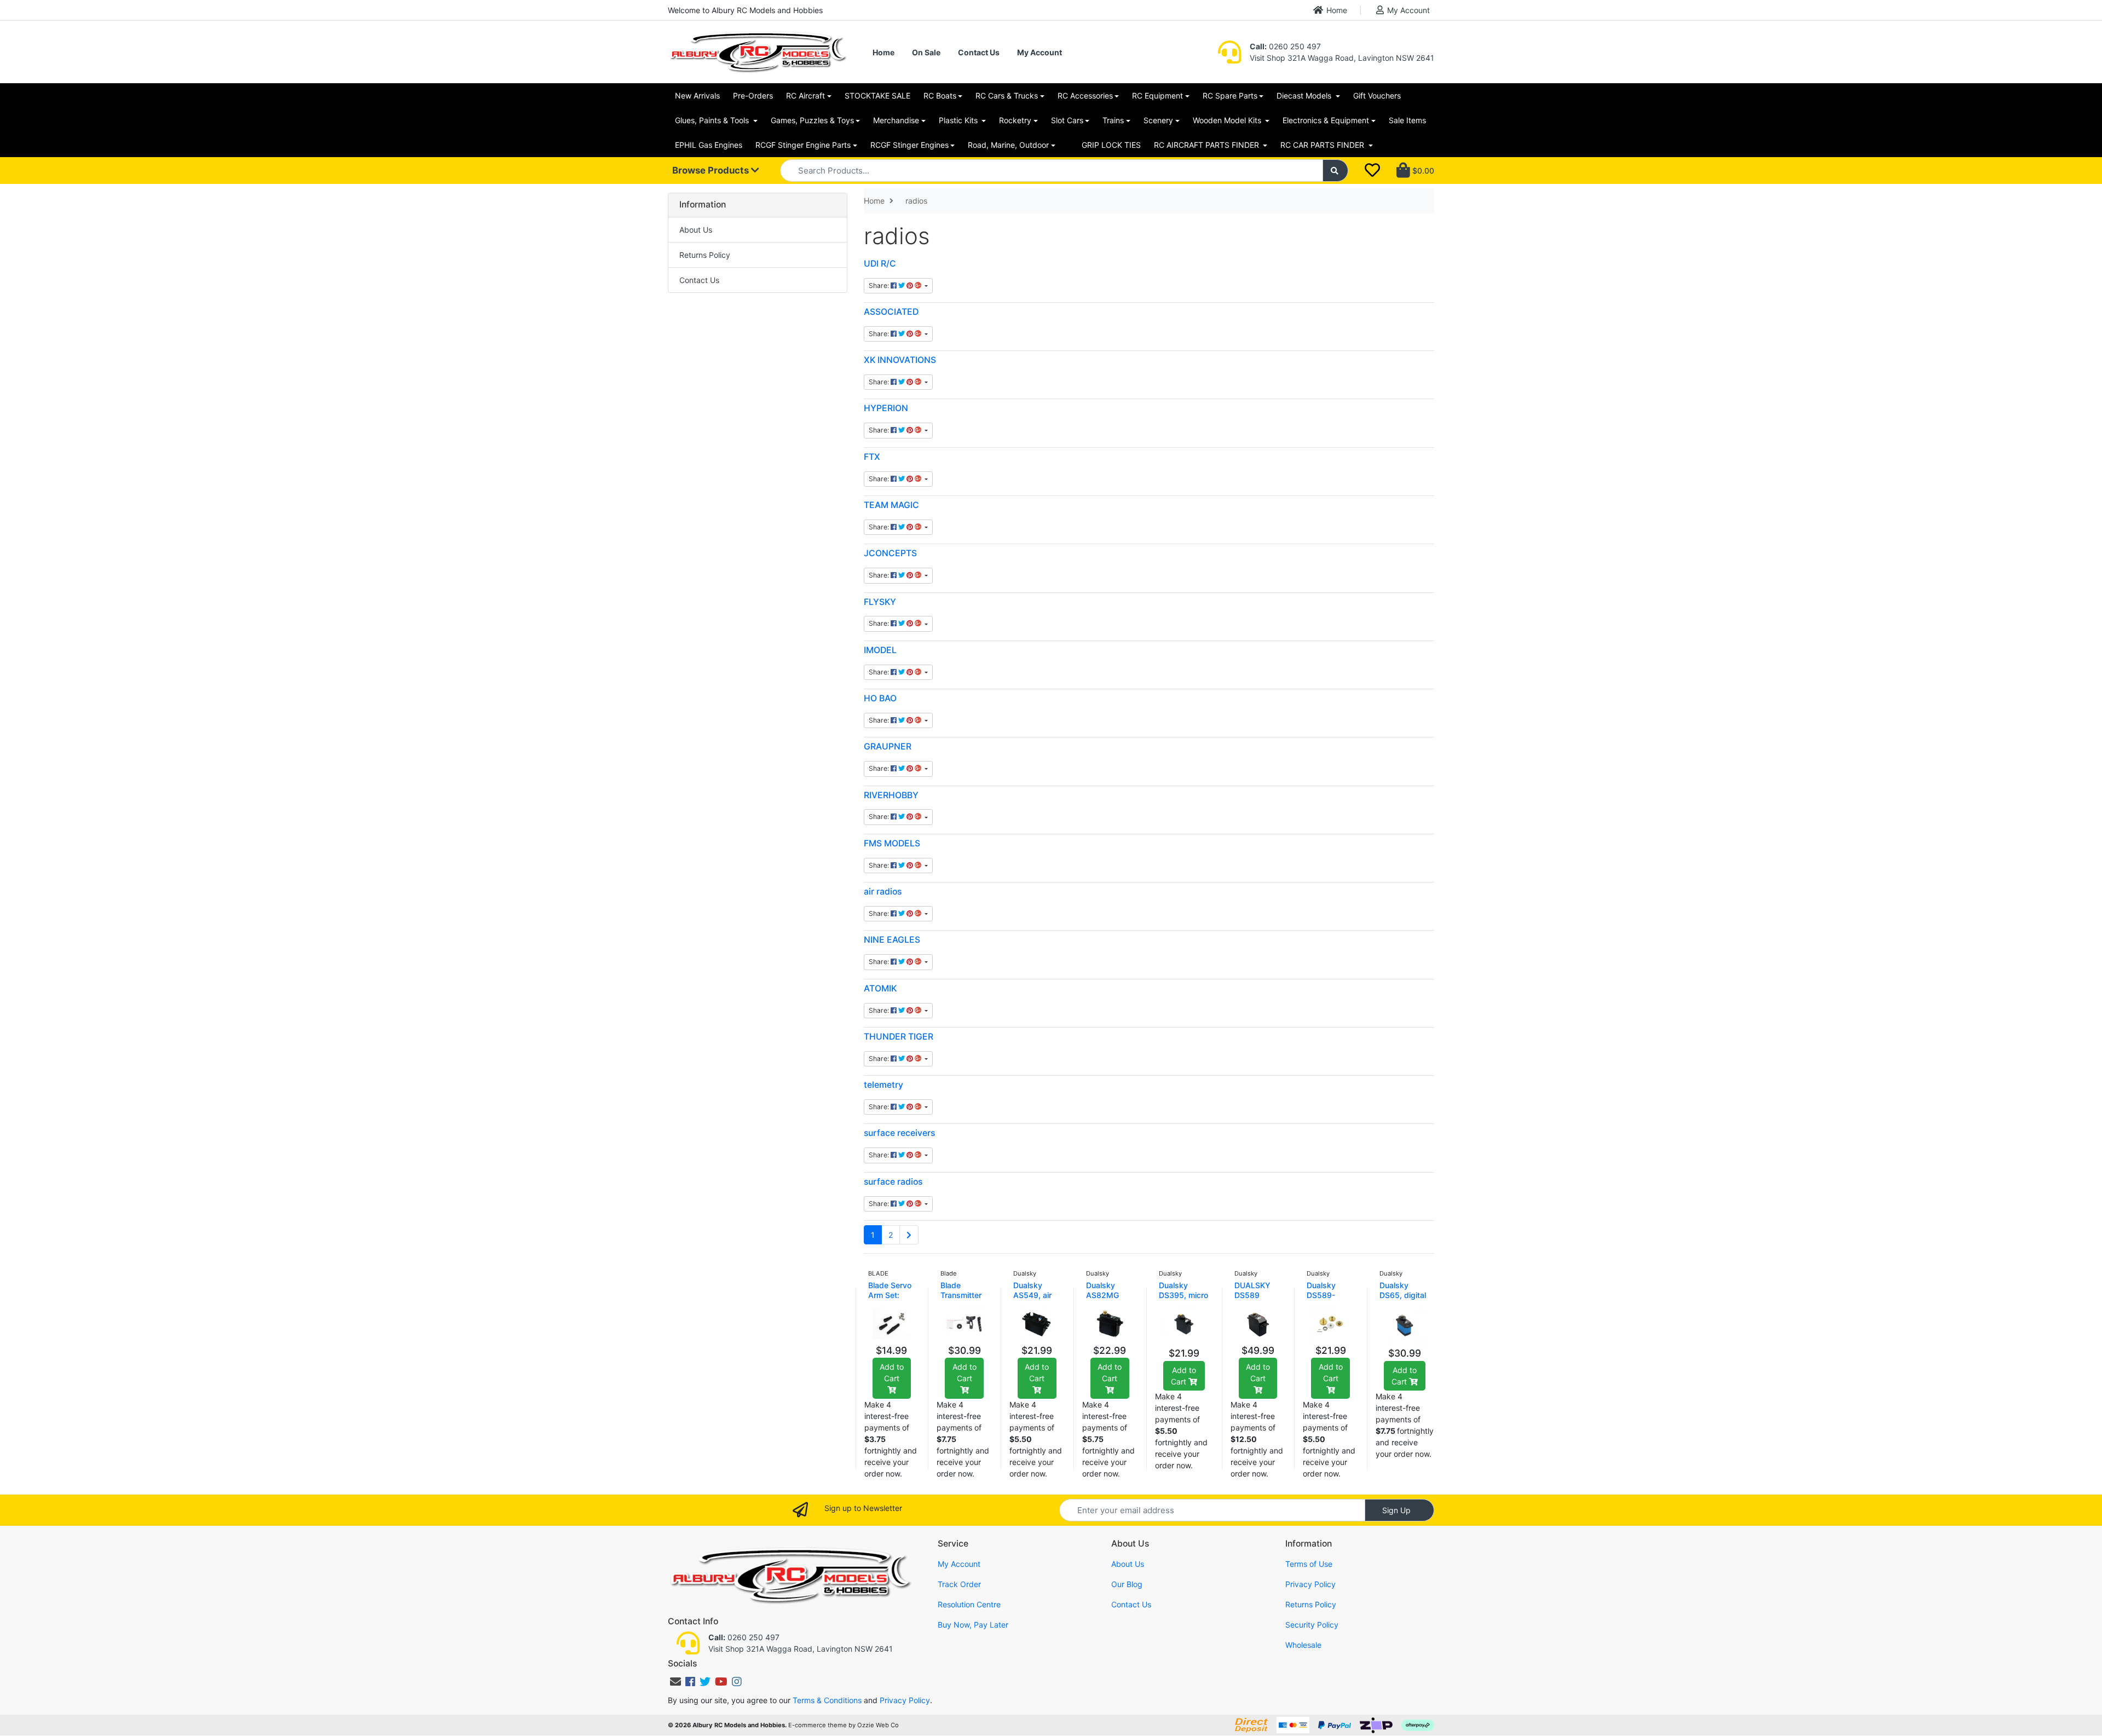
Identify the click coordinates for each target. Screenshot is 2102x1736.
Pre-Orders (753, 96)
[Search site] (1336, 171)
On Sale (926, 52)
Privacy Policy (1310, 1584)
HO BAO (880, 698)
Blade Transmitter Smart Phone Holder (963, 1300)
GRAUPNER (888, 746)
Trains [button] (1113, 120)
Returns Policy (705, 255)
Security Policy (1312, 1625)
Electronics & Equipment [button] (1326, 120)
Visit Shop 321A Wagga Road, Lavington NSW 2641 (1342, 58)
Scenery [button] (1158, 120)
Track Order (959, 1584)
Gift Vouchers (1377, 96)
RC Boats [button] (940, 96)
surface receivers (899, 1133)
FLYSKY (880, 602)
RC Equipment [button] (1157, 96)
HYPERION (886, 408)
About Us (696, 230)
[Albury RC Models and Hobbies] (758, 51)
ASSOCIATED (891, 312)
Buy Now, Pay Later (973, 1625)
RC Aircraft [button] (805, 96)
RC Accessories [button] (1085, 96)
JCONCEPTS (890, 553)
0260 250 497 (1285, 46)
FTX (872, 457)
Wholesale (1303, 1645)
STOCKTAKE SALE (877, 96)
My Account (1408, 10)
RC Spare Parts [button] (1230, 96)
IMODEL (880, 650)
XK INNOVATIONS (900, 360)
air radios (883, 892)
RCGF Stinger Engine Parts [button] (803, 145)
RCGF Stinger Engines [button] (909, 145)
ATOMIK (880, 988)
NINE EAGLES (892, 940)
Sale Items (1407, 120)
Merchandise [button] (896, 120)
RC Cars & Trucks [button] (1007, 96)
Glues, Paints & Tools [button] (713, 120)
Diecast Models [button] (1305, 96)
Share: (880, 286)
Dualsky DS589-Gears (1321, 1295)
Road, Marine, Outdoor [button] (1008, 145)
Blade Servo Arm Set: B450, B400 (890, 1295)
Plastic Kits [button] (959, 120)
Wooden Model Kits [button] (1228, 120)
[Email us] (675, 1682)
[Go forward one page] (909, 1235)
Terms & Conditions (827, 1700)
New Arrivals (697, 96)
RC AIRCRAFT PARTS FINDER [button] (1208, 145)
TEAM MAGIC (891, 505)
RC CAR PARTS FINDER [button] (1323, 145)
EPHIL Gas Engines (709, 145)
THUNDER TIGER (899, 1037)
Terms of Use (1309, 1564)
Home (1337, 10)
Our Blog (1127, 1584)
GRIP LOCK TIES (1111, 145)
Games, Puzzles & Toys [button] (812, 120)
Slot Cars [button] (1067, 120)
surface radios (893, 1182)
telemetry (883, 1085)
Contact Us (979, 52)
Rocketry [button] (1015, 120)
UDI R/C (880, 264)
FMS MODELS (892, 843)
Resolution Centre (969, 1604)
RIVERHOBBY (891, 795)
